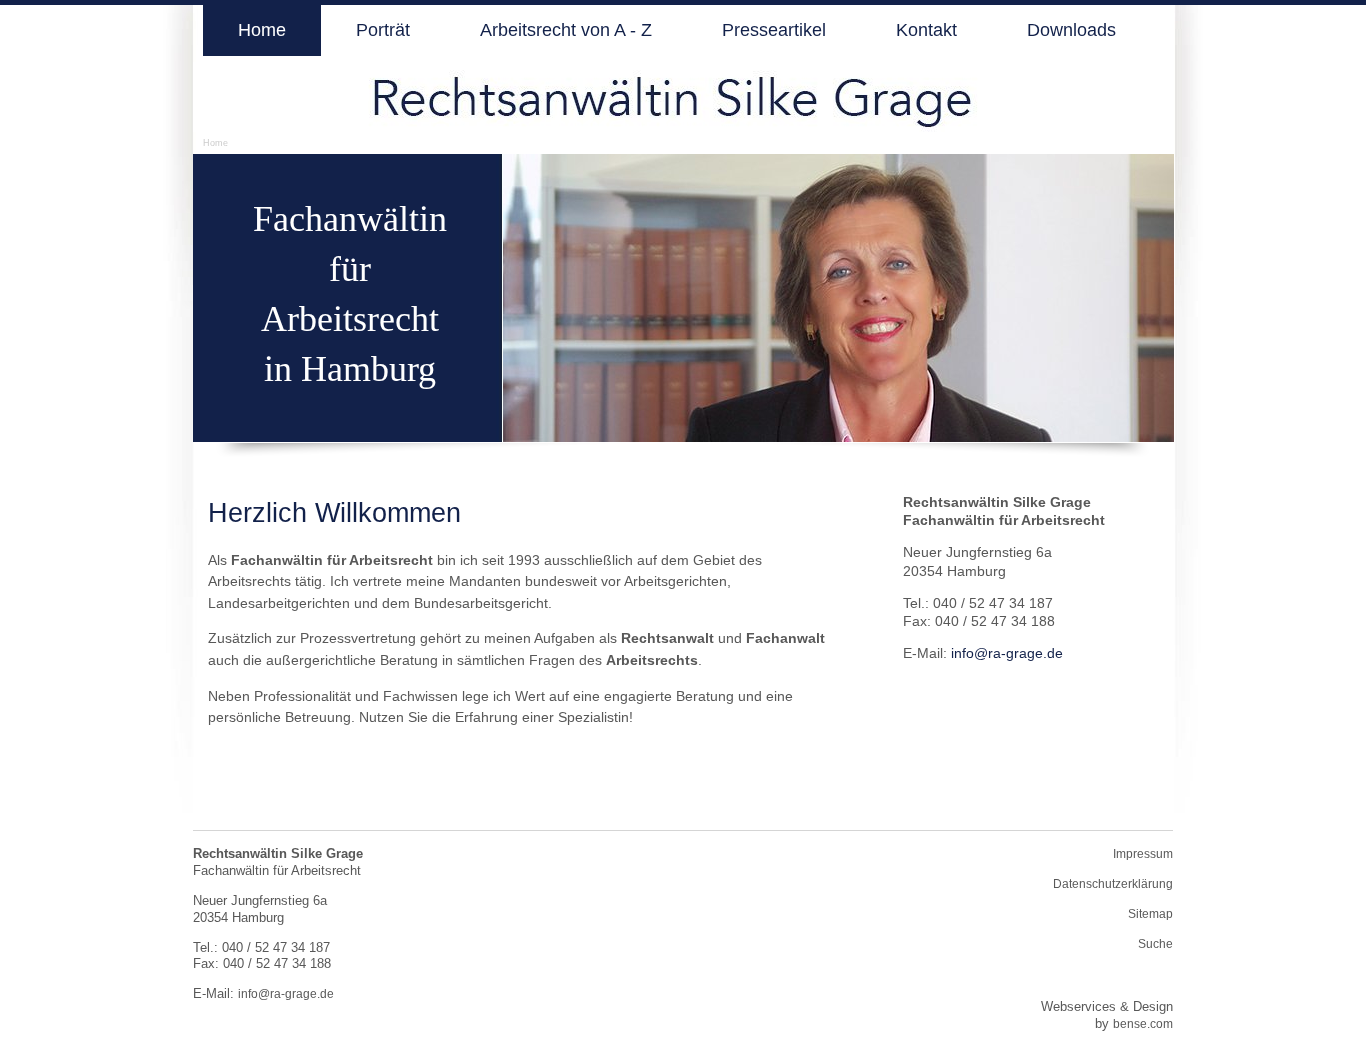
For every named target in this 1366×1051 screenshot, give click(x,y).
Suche (1155, 944)
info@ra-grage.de (1007, 653)
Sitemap (1150, 914)
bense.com (1143, 1024)
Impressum (1143, 854)
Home (215, 143)
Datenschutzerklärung (1113, 884)
